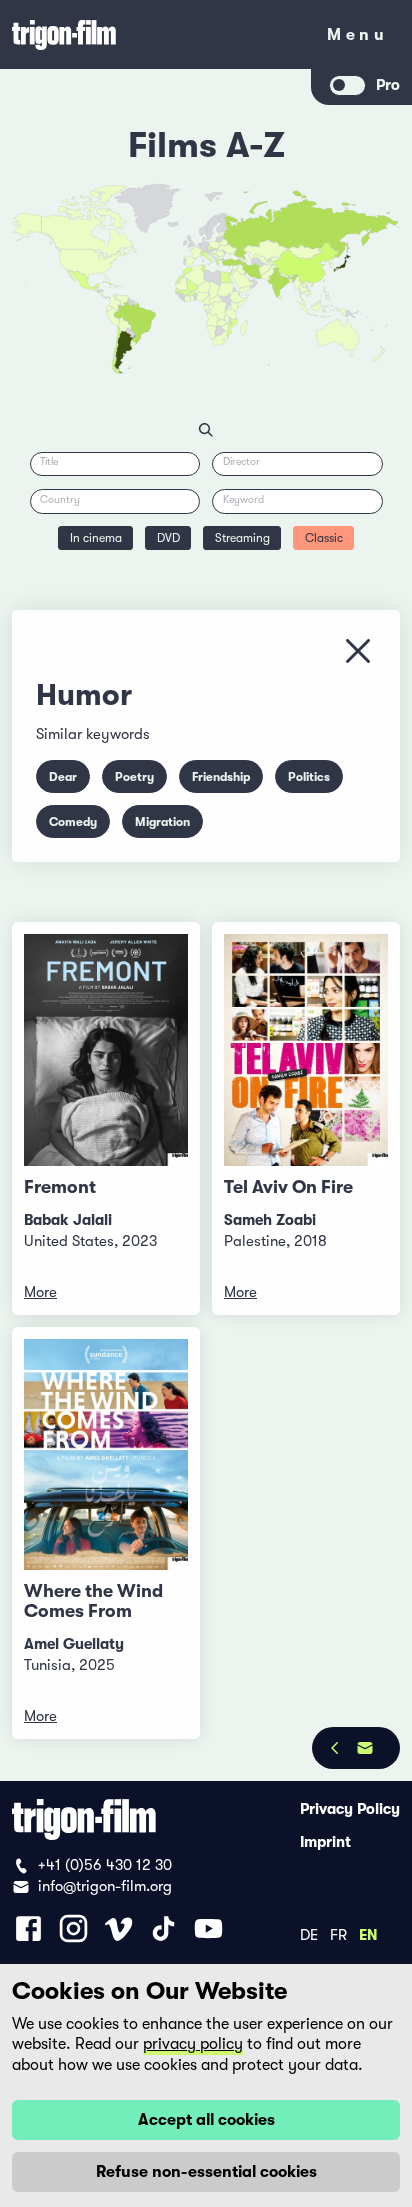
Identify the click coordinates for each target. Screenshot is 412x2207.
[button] (291, 279)
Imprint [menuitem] (325, 1842)
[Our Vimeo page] (118, 1928)
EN (368, 1934)
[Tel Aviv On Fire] (306, 1050)
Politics (309, 777)
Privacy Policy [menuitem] (350, 1809)
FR (338, 1934)
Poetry (134, 777)
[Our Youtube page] (208, 1928)
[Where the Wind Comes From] (106, 1455)
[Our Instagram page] (73, 1928)
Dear (63, 777)
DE (309, 1934)
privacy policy (193, 2044)
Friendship (221, 777)
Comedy (73, 822)
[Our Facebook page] (28, 1928)
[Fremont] (106, 1050)
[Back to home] (156, 34)
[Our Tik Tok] (163, 1928)
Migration (162, 822)
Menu (357, 38)
